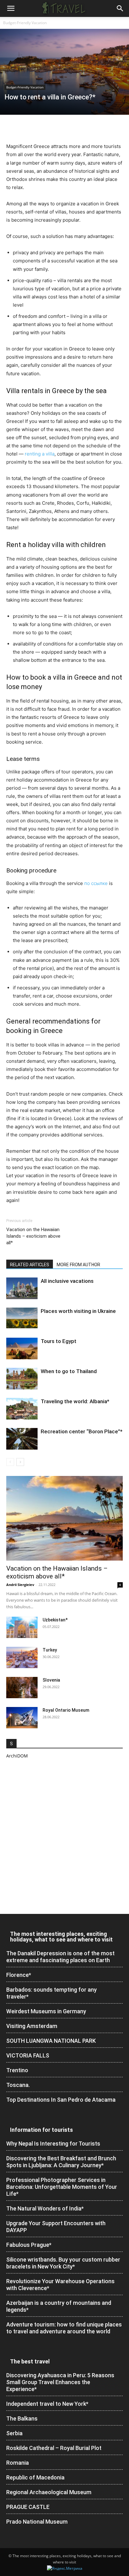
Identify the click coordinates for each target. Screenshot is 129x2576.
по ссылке (96, 883)
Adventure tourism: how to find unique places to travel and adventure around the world (64, 2328)
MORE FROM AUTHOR (78, 1265)
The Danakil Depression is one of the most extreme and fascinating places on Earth (60, 1957)
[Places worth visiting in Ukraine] (22, 1318)
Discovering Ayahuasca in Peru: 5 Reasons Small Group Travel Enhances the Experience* (60, 2382)
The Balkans (22, 2418)
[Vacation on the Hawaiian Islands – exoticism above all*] (64, 1518)
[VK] (85, 128)
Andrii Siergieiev (20, 1585)
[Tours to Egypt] (22, 1349)
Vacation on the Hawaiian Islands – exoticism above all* (33, 1236)
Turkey (50, 1650)
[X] (27, 128)
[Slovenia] (22, 1688)
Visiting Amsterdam (32, 2026)
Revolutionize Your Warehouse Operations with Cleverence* (60, 2285)
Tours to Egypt (59, 1341)
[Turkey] (22, 1658)
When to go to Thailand (69, 1371)
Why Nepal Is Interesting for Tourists (53, 2144)
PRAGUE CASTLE (28, 2507)
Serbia (14, 2433)
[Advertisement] (64, 1836)
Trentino (17, 2070)
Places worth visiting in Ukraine (78, 1311)
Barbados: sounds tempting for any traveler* (52, 1993)
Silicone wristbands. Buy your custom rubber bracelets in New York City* (63, 2263)
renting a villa (40, 454)
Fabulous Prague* (29, 2245)
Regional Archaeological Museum (49, 2492)
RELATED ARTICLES (30, 1265)
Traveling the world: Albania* (75, 1401)
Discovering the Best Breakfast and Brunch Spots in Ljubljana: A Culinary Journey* (61, 2162)
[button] (11, 8)
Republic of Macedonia (35, 2477)
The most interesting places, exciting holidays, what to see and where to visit (61, 1937)
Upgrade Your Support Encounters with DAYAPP (56, 2227)
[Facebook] (13, 128)
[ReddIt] (56, 128)
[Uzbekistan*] (22, 1628)
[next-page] (20, 1462)
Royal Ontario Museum (66, 1710)
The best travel (30, 2361)
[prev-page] (10, 1462)
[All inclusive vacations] (22, 1288)
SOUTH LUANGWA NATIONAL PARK (51, 2041)
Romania (18, 2463)
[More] (99, 128)
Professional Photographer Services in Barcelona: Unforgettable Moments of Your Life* (62, 2187)
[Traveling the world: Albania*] (22, 1409)
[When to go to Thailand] (22, 1379)
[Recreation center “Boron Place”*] (22, 1439)
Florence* (19, 1975)
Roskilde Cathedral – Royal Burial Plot (54, 2448)
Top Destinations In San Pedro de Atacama (61, 2100)
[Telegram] (70, 128)
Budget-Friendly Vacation (25, 23)
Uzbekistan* (55, 1620)
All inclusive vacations (67, 1281)
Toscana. (18, 2085)
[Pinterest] (41, 128)
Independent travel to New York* (47, 2404)
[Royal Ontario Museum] (22, 1718)
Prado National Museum (37, 2522)
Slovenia (51, 1680)
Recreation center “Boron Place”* (82, 1431)
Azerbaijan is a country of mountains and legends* (59, 2306)
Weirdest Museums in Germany (46, 2011)
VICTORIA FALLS (28, 2055)
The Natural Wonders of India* (45, 2208)
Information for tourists (41, 2130)
